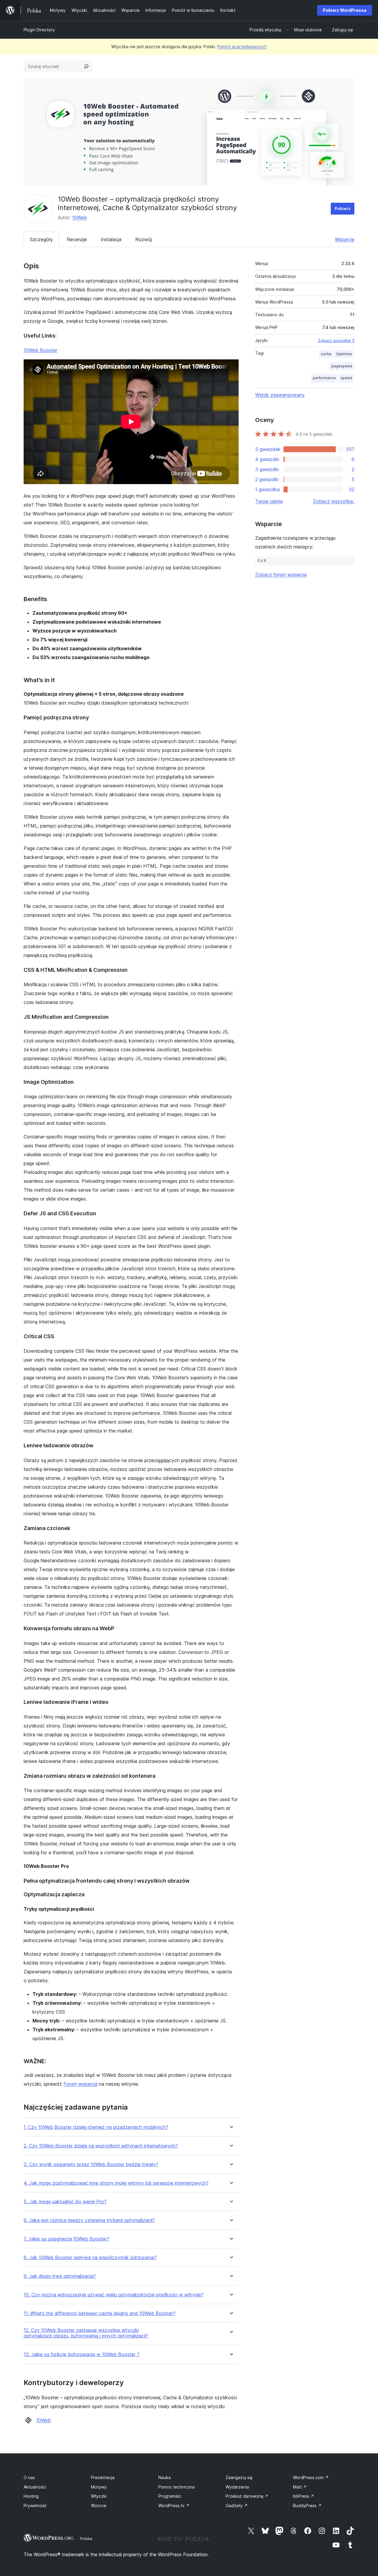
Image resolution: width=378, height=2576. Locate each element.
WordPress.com (311, 2477)
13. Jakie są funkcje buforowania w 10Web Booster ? (82, 2354)
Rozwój (144, 239)
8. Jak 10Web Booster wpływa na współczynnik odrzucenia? (90, 2258)
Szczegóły (41, 239)
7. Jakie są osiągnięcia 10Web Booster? (66, 2239)
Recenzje (77, 239)
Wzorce (99, 2506)
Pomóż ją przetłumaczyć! (242, 47)
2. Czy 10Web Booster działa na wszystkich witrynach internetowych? (101, 2146)
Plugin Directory (39, 30)
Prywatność (35, 2506)
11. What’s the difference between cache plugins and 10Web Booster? (100, 2313)
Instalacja (111, 239)
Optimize (344, 354)
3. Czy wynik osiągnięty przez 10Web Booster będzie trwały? (91, 2164)
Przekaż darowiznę (247, 2496)
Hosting (31, 2496)
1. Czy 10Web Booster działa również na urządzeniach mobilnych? (96, 2127)
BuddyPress (307, 2506)
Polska (86, 2538)
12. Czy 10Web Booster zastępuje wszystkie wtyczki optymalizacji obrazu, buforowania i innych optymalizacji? (86, 2333)
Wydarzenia (237, 2487)
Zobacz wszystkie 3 (336, 340)
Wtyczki (99, 2496)
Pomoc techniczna (176, 2487)
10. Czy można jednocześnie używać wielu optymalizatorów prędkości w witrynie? (114, 2295)
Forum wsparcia (80, 2084)
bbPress (304, 2496)
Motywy (99, 2487)
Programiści (170, 2496)
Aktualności (35, 2487)
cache (326, 354)
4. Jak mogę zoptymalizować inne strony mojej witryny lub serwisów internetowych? (116, 2183)
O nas (29, 2477)
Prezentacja (103, 2477)
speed (346, 378)
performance (324, 378)
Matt (300, 2487)
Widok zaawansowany (280, 395)
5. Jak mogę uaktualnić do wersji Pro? (65, 2202)
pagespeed (342, 366)
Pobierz (343, 209)
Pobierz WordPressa (345, 10)
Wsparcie (345, 239)
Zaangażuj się (239, 2477)
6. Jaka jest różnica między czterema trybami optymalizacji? (89, 2220)
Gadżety (237, 2506)
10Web (79, 218)
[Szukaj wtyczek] (86, 66)
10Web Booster (40, 350)
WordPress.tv (174, 2506)
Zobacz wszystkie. (334, 501)
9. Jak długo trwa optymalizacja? (60, 2276)
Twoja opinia (269, 501)
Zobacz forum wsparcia (281, 575)
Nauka (164, 2477)
